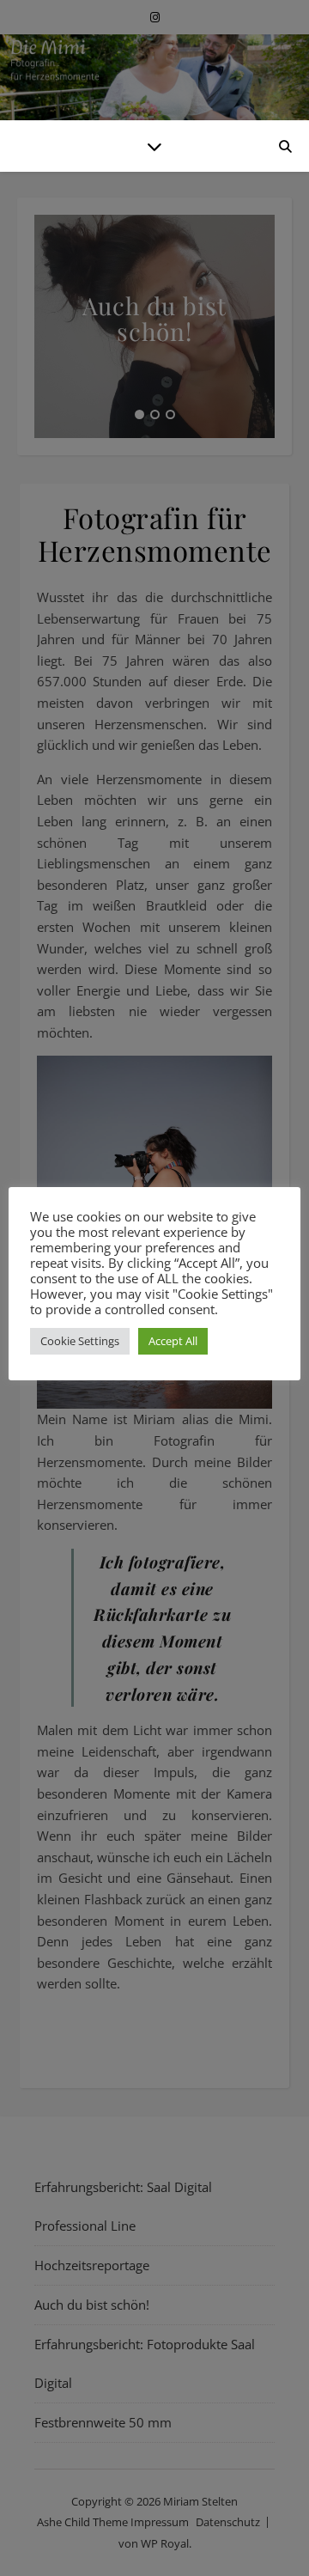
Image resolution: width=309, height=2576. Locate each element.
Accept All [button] (173, 1341)
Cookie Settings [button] (80, 1341)
